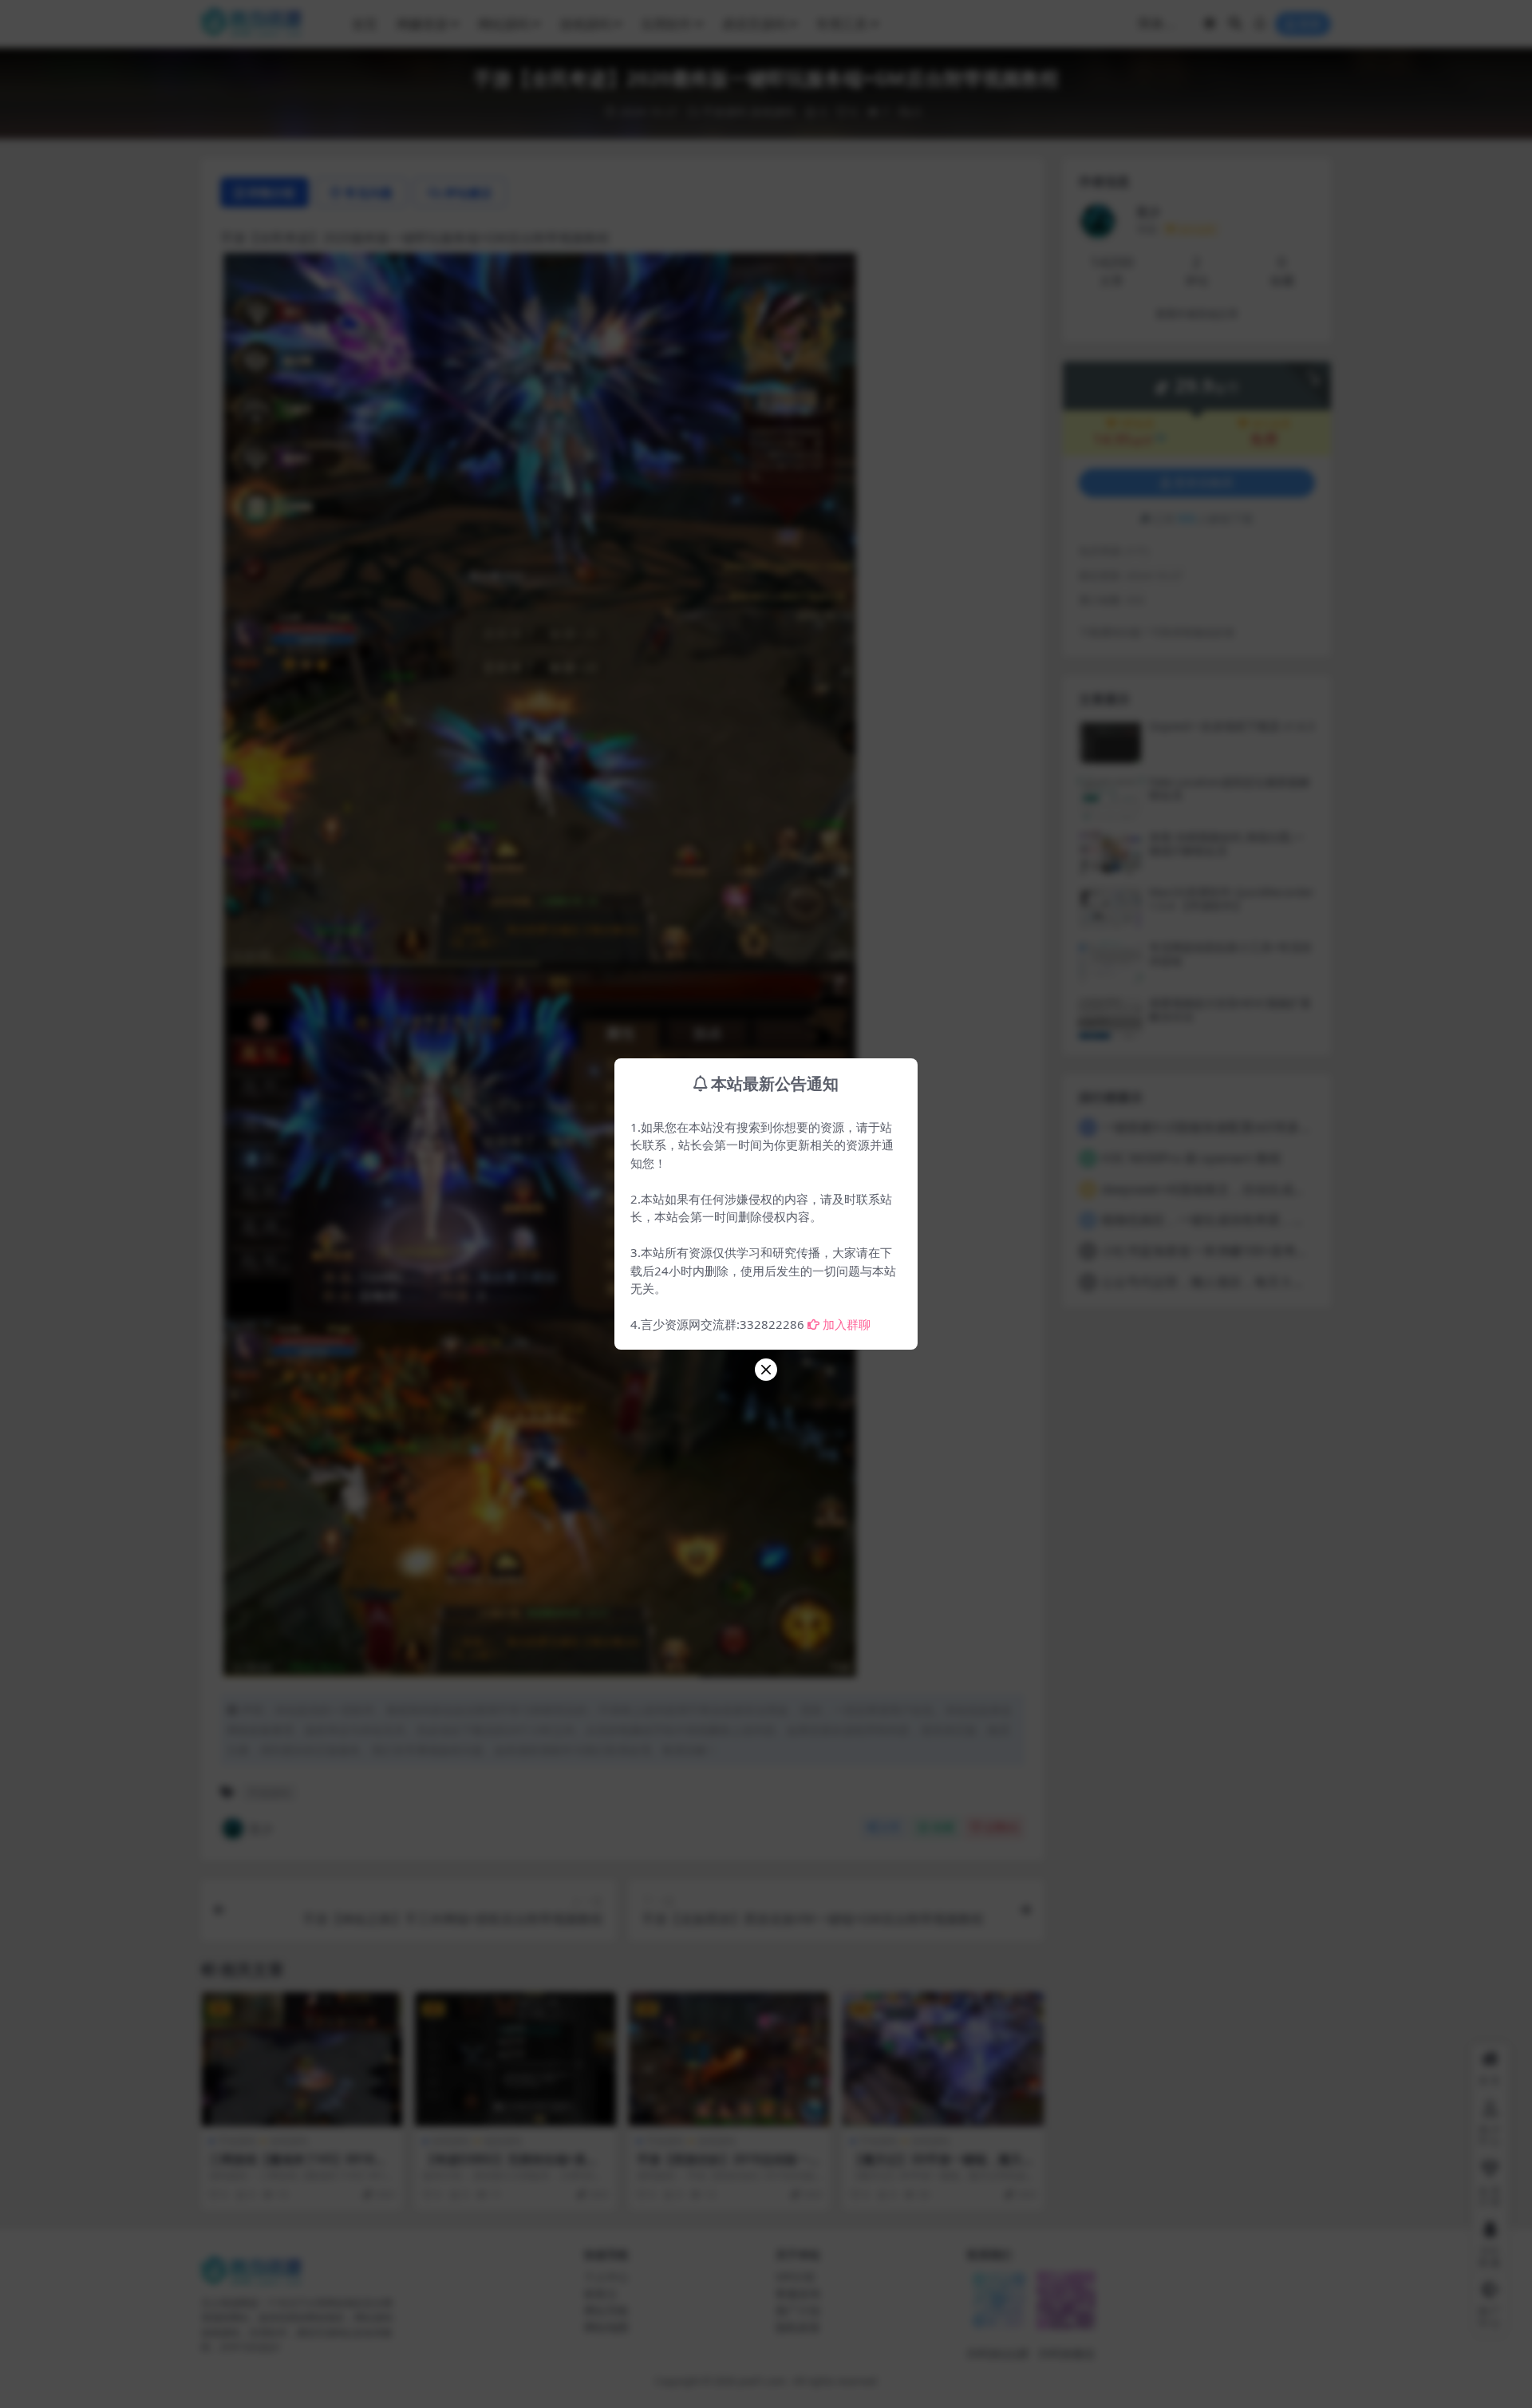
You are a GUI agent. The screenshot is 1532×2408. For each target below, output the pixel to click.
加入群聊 (847, 1324)
